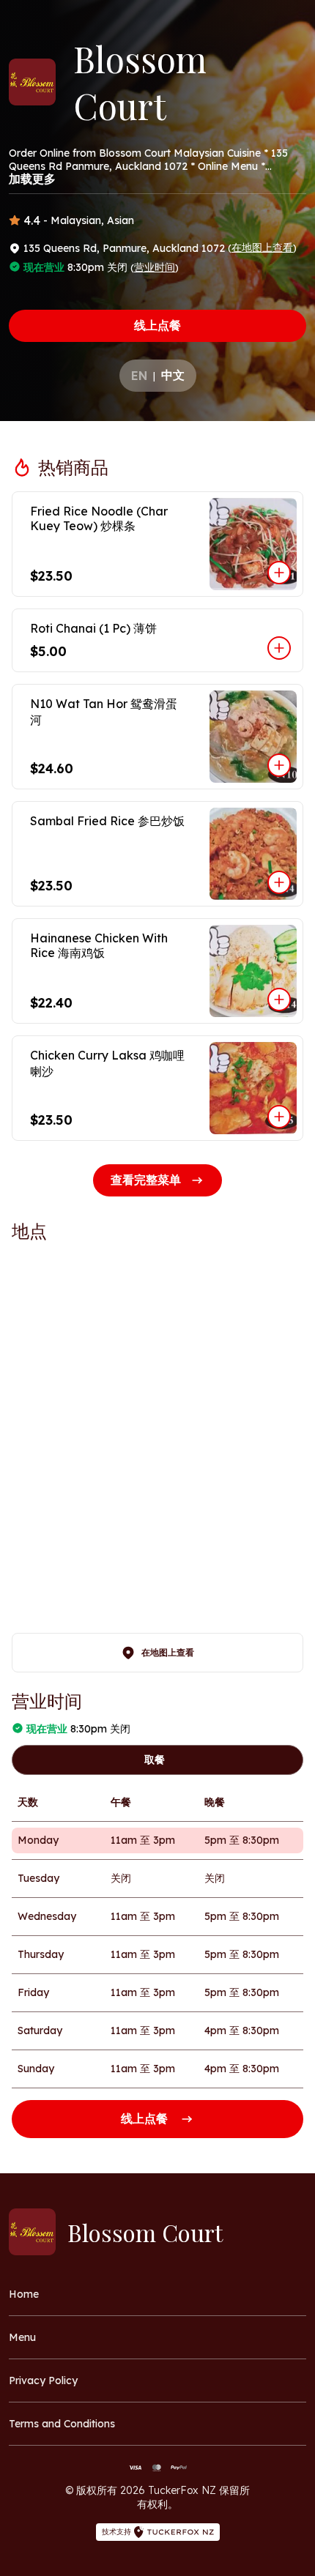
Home (24, 2294)
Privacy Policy (43, 2380)
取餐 (155, 1760)
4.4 (32, 220)
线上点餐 (157, 325)
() (262, 247)
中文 (173, 375)
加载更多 (32, 179)
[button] (157, 544)
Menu (22, 2337)
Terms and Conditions (62, 2424)
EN (139, 376)
